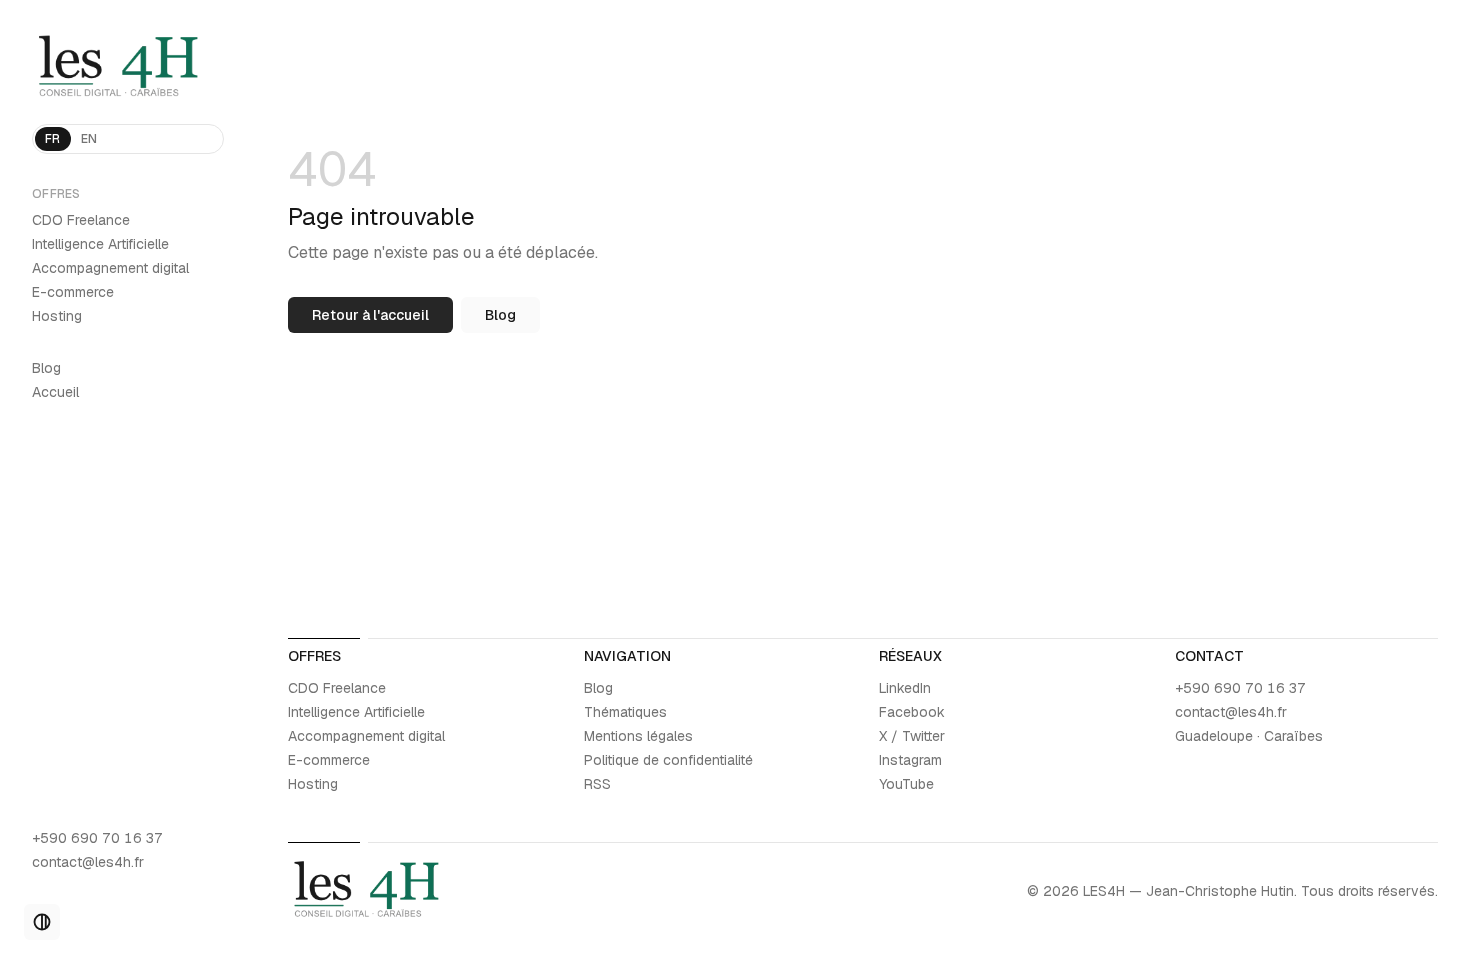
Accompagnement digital (110, 268)
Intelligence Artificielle (100, 244)
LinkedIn (905, 688)
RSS (597, 784)
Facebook (912, 712)
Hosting (57, 316)
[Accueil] (128, 68)
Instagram (910, 760)
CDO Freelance (81, 220)
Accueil (55, 392)
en (89, 139)
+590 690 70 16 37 (97, 838)
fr (53, 139)
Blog (46, 368)
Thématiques (625, 712)
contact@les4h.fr (88, 862)
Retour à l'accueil (370, 315)
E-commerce (73, 292)
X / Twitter (912, 736)
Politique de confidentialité (668, 760)
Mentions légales (638, 736)
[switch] (42, 922)
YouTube (906, 784)
